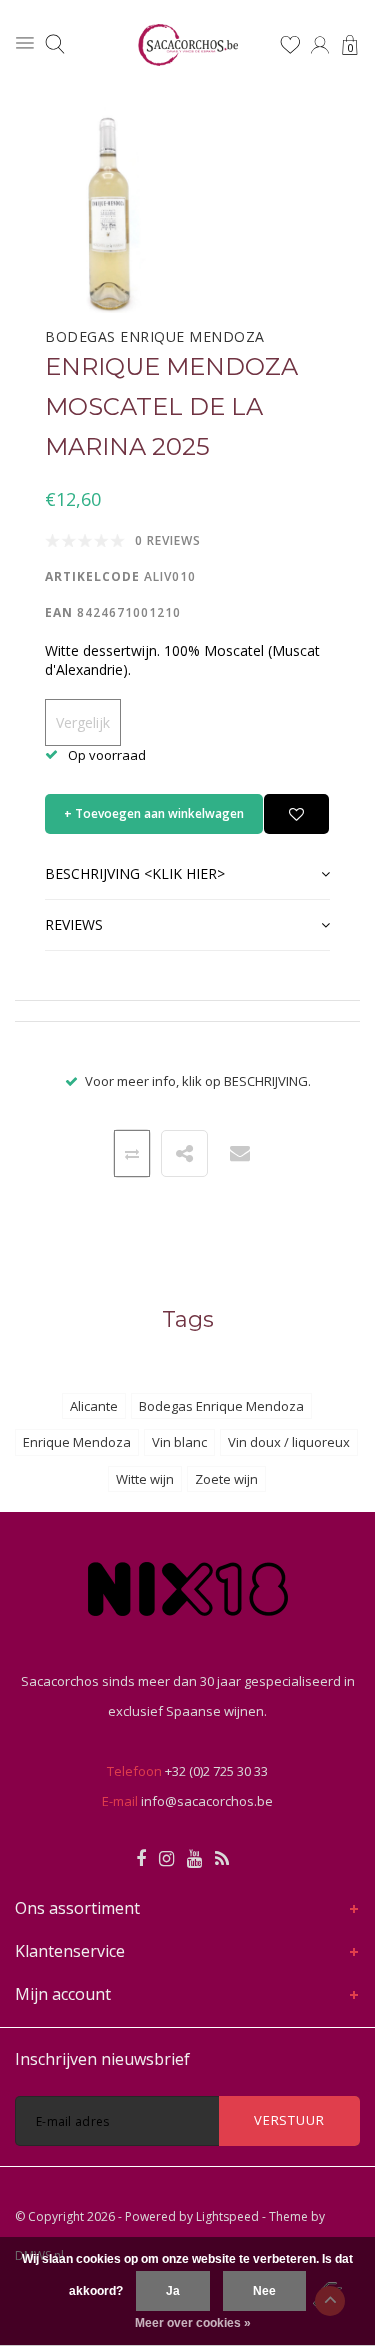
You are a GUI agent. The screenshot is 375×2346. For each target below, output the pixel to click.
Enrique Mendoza (77, 1442)
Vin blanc (179, 1442)
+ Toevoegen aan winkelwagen (154, 813)
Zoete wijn (226, 1479)
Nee (264, 2291)
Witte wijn (145, 1479)
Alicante (94, 1406)
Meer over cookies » (193, 2323)
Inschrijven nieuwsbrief (102, 2059)
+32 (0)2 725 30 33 (216, 1771)
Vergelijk (83, 722)
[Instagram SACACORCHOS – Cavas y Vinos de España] (166, 1859)
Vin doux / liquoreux (289, 1442)
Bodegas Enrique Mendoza (221, 1406)
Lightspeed (227, 2216)
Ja (173, 2291)
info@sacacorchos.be (207, 1801)
